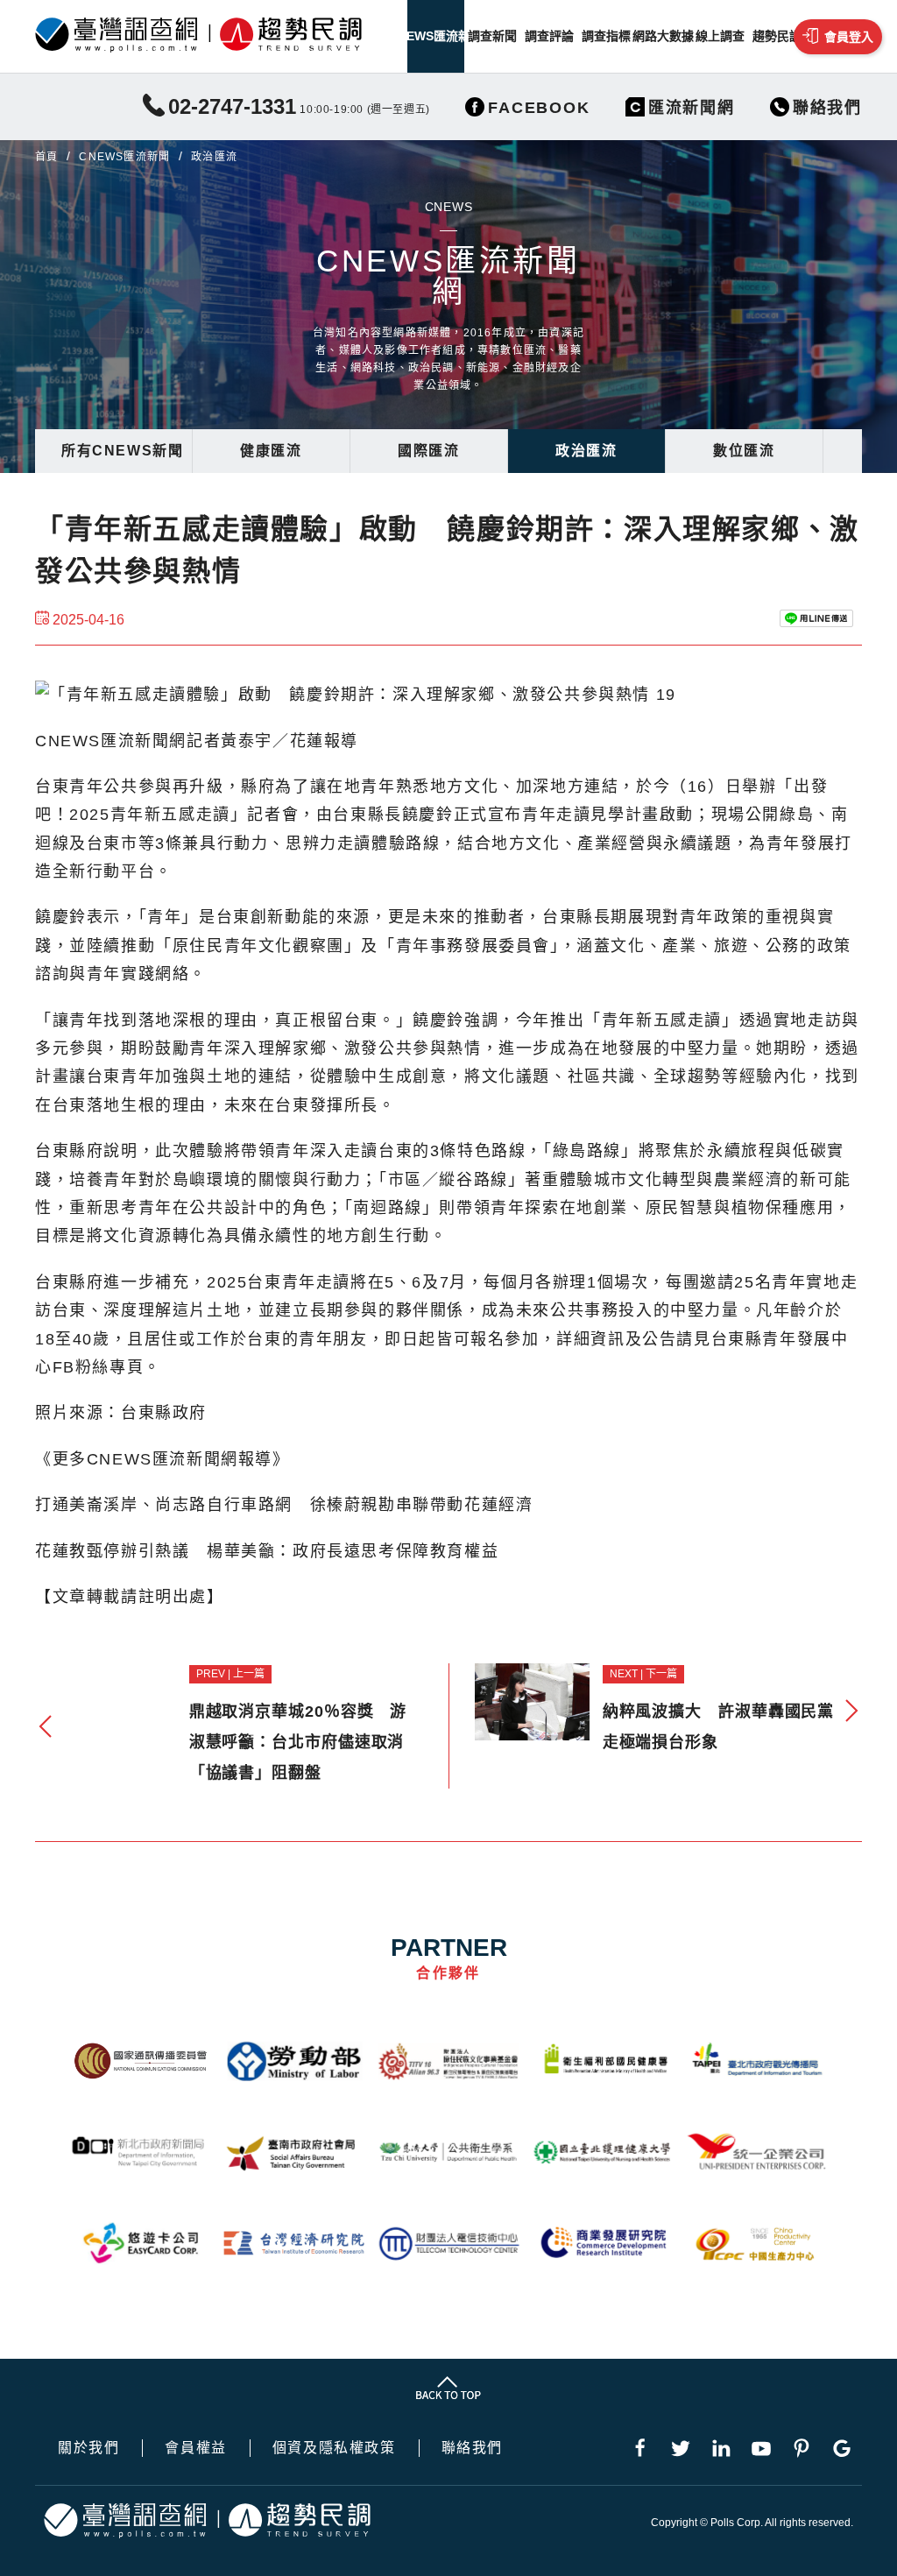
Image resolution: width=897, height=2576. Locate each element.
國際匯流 (428, 451)
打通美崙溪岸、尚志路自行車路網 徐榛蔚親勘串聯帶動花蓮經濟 (284, 1505)
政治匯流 (586, 451)
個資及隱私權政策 (334, 2448)
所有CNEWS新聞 (122, 451)
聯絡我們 (472, 2448)
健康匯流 (271, 451)
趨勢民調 (777, 36)
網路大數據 (663, 36)
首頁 (46, 157)
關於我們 (88, 2448)
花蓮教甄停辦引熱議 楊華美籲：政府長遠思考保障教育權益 (267, 1551)
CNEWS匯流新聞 (436, 36)
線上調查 (720, 36)
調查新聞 (492, 36)
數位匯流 (744, 451)
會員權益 (195, 2448)
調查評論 (549, 36)
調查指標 (606, 36)
